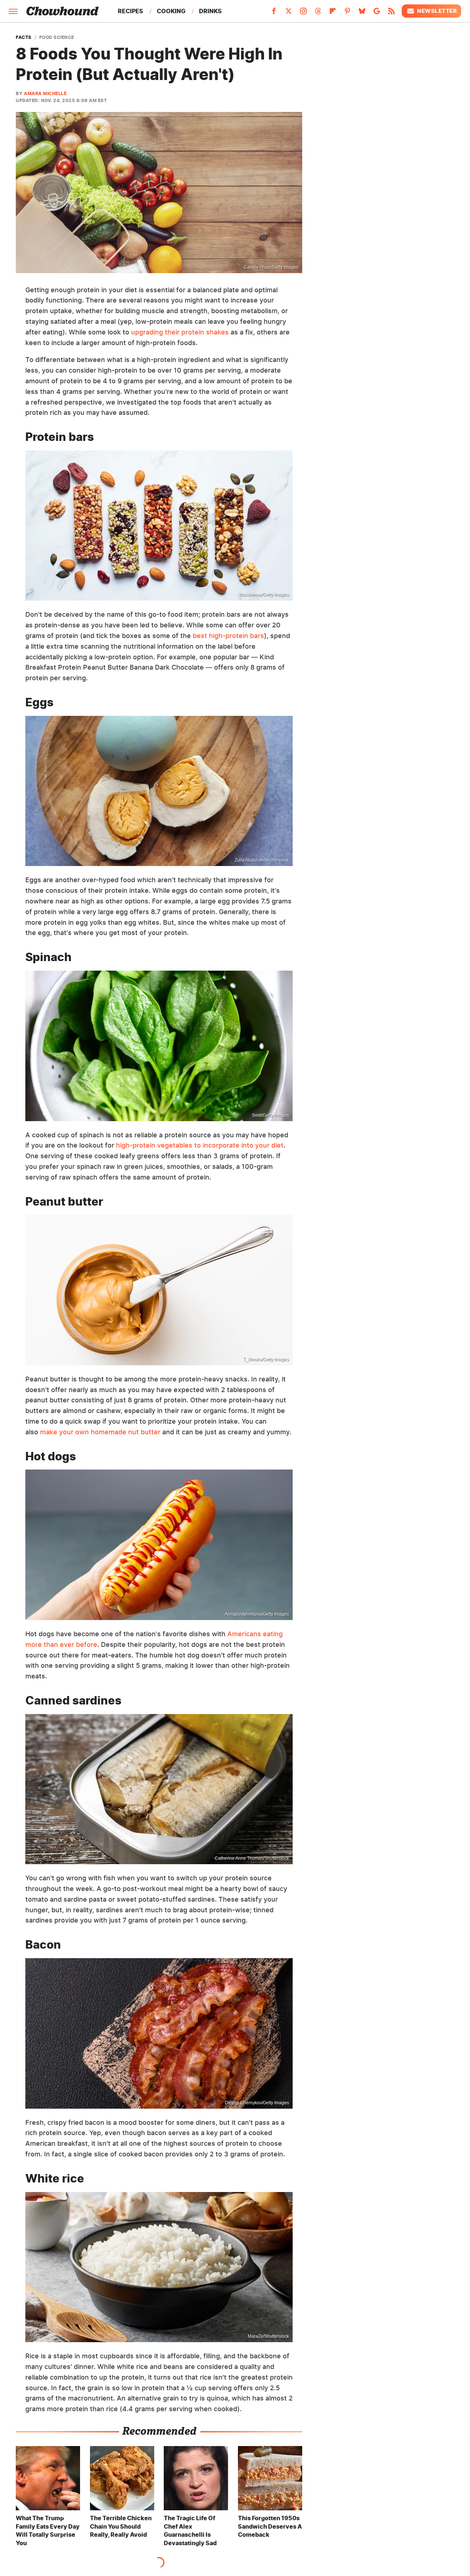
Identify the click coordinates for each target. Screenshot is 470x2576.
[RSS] (391, 13)
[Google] (377, 13)
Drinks (210, 11)
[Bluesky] (362, 13)
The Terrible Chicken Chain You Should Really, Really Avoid (121, 2526)
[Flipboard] (333, 13)
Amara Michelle (45, 93)
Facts (24, 37)
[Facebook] (274, 13)
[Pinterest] (347, 13)
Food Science (57, 37)
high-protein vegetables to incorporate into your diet (200, 1145)
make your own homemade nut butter (100, 1432)
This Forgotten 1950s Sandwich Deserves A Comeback (270, 2526)
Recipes (131, 11)
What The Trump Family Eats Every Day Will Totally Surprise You (48, 2530)
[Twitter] (289, 13)
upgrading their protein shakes (180, 332)
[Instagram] (303, 13)
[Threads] (318, 13)
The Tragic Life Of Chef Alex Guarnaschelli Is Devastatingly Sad (190, 2530)
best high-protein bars (228, 636)
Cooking (171, 11)
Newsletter (437, 11)
